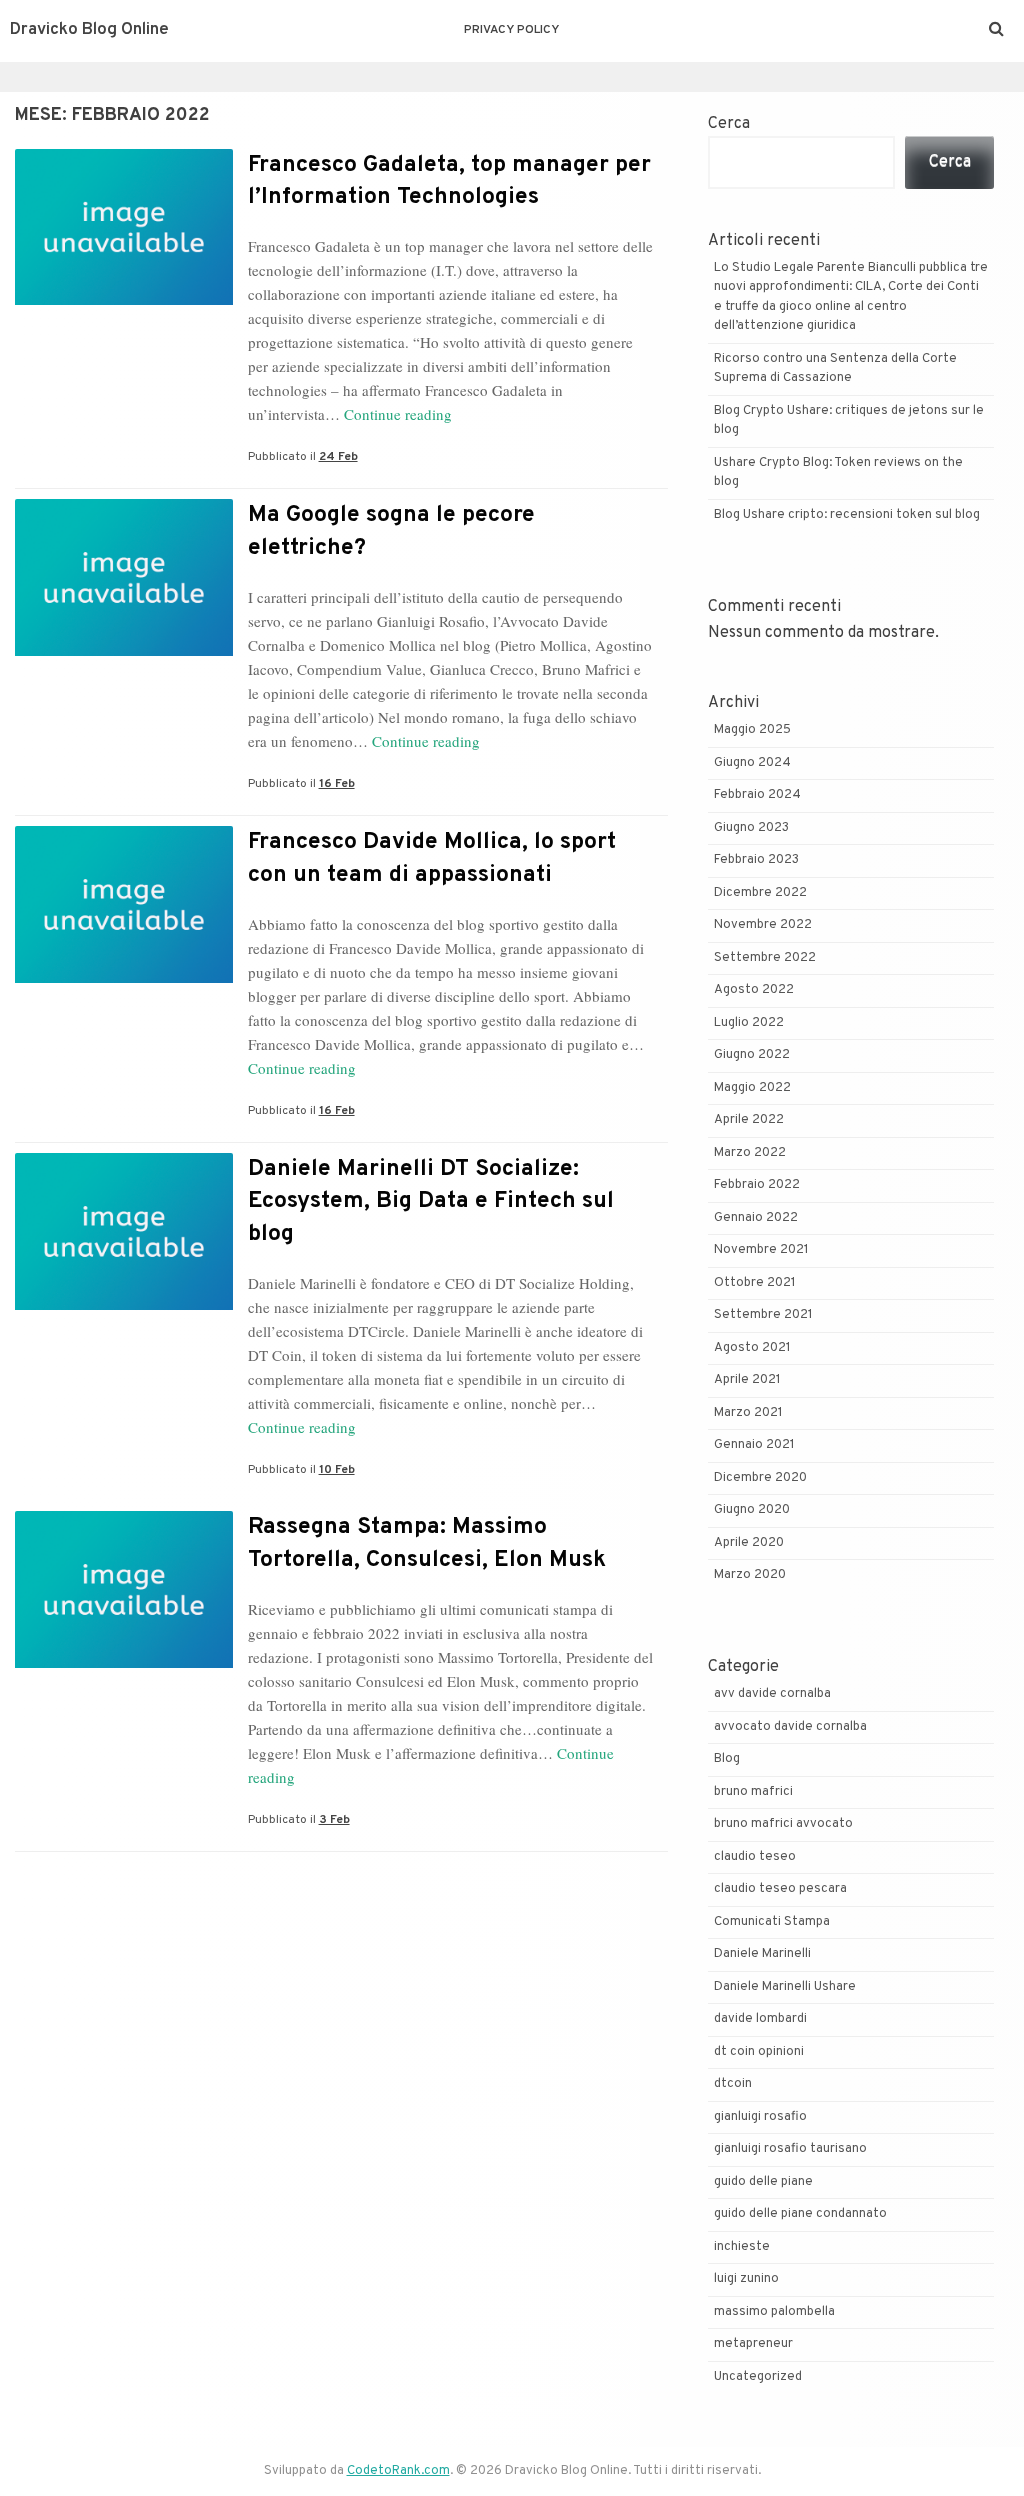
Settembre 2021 (763, 1315)
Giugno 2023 (751, 828)
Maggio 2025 (752, 730)
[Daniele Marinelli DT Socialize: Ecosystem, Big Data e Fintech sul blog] (124, 1306)
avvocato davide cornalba (790, 1727)
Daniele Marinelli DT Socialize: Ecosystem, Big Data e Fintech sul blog (431, 1201)
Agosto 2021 (752, 1348)
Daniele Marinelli (762, 1954)
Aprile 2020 (749, 1543)
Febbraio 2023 (756, 860)
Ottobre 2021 (755, 1283)
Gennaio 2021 (754, 1445)
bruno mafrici (753, 1792)
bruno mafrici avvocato (783, 1824)
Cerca (729, 124)
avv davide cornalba (772, 1694)
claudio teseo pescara (780, 1889)
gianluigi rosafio (760, 2117)
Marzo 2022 (750, 1153)
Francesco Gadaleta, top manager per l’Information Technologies (449, 181)
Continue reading (398, 414)
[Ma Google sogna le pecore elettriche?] (124, 652)
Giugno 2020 (752, 1510)
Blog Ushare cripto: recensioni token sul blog (847, 515)
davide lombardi (760, 2019)
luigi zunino (746, 2279)
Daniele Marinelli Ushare (785, 1987)
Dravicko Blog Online (89, 30)
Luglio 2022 (749, 1023)
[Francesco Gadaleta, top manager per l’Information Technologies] (124, 301)
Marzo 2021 (748, 1413)
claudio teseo (755, 1857)
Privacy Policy (511, 30)
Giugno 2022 (752, 1055)
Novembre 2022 (763, 925)
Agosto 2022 (754, 990)
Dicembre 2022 (760, 893)
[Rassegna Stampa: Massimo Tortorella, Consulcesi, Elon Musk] (124, 1664)
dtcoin (733, 2084)
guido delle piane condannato (800, 2214)
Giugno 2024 (752, 763)
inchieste (742, 2247)
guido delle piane (763, 2182)
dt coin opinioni (759, 2052)
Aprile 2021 (747, 1380)
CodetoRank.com (398, 2471)
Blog (727, 1759)
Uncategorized (758, 2377)
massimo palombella (774, 2312)
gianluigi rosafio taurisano (790, 2149)
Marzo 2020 (750, 1575)
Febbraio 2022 (757, 1185)
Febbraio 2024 (757, 795)
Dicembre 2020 (760, 1478)
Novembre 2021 (761, 1250)
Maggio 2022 (752, 1088)
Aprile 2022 (749, 1120)
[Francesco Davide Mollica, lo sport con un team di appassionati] (124, 979)
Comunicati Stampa (772, 1922)
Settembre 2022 (765, 958)
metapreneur (753, 2344)
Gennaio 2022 (756, 1218)
